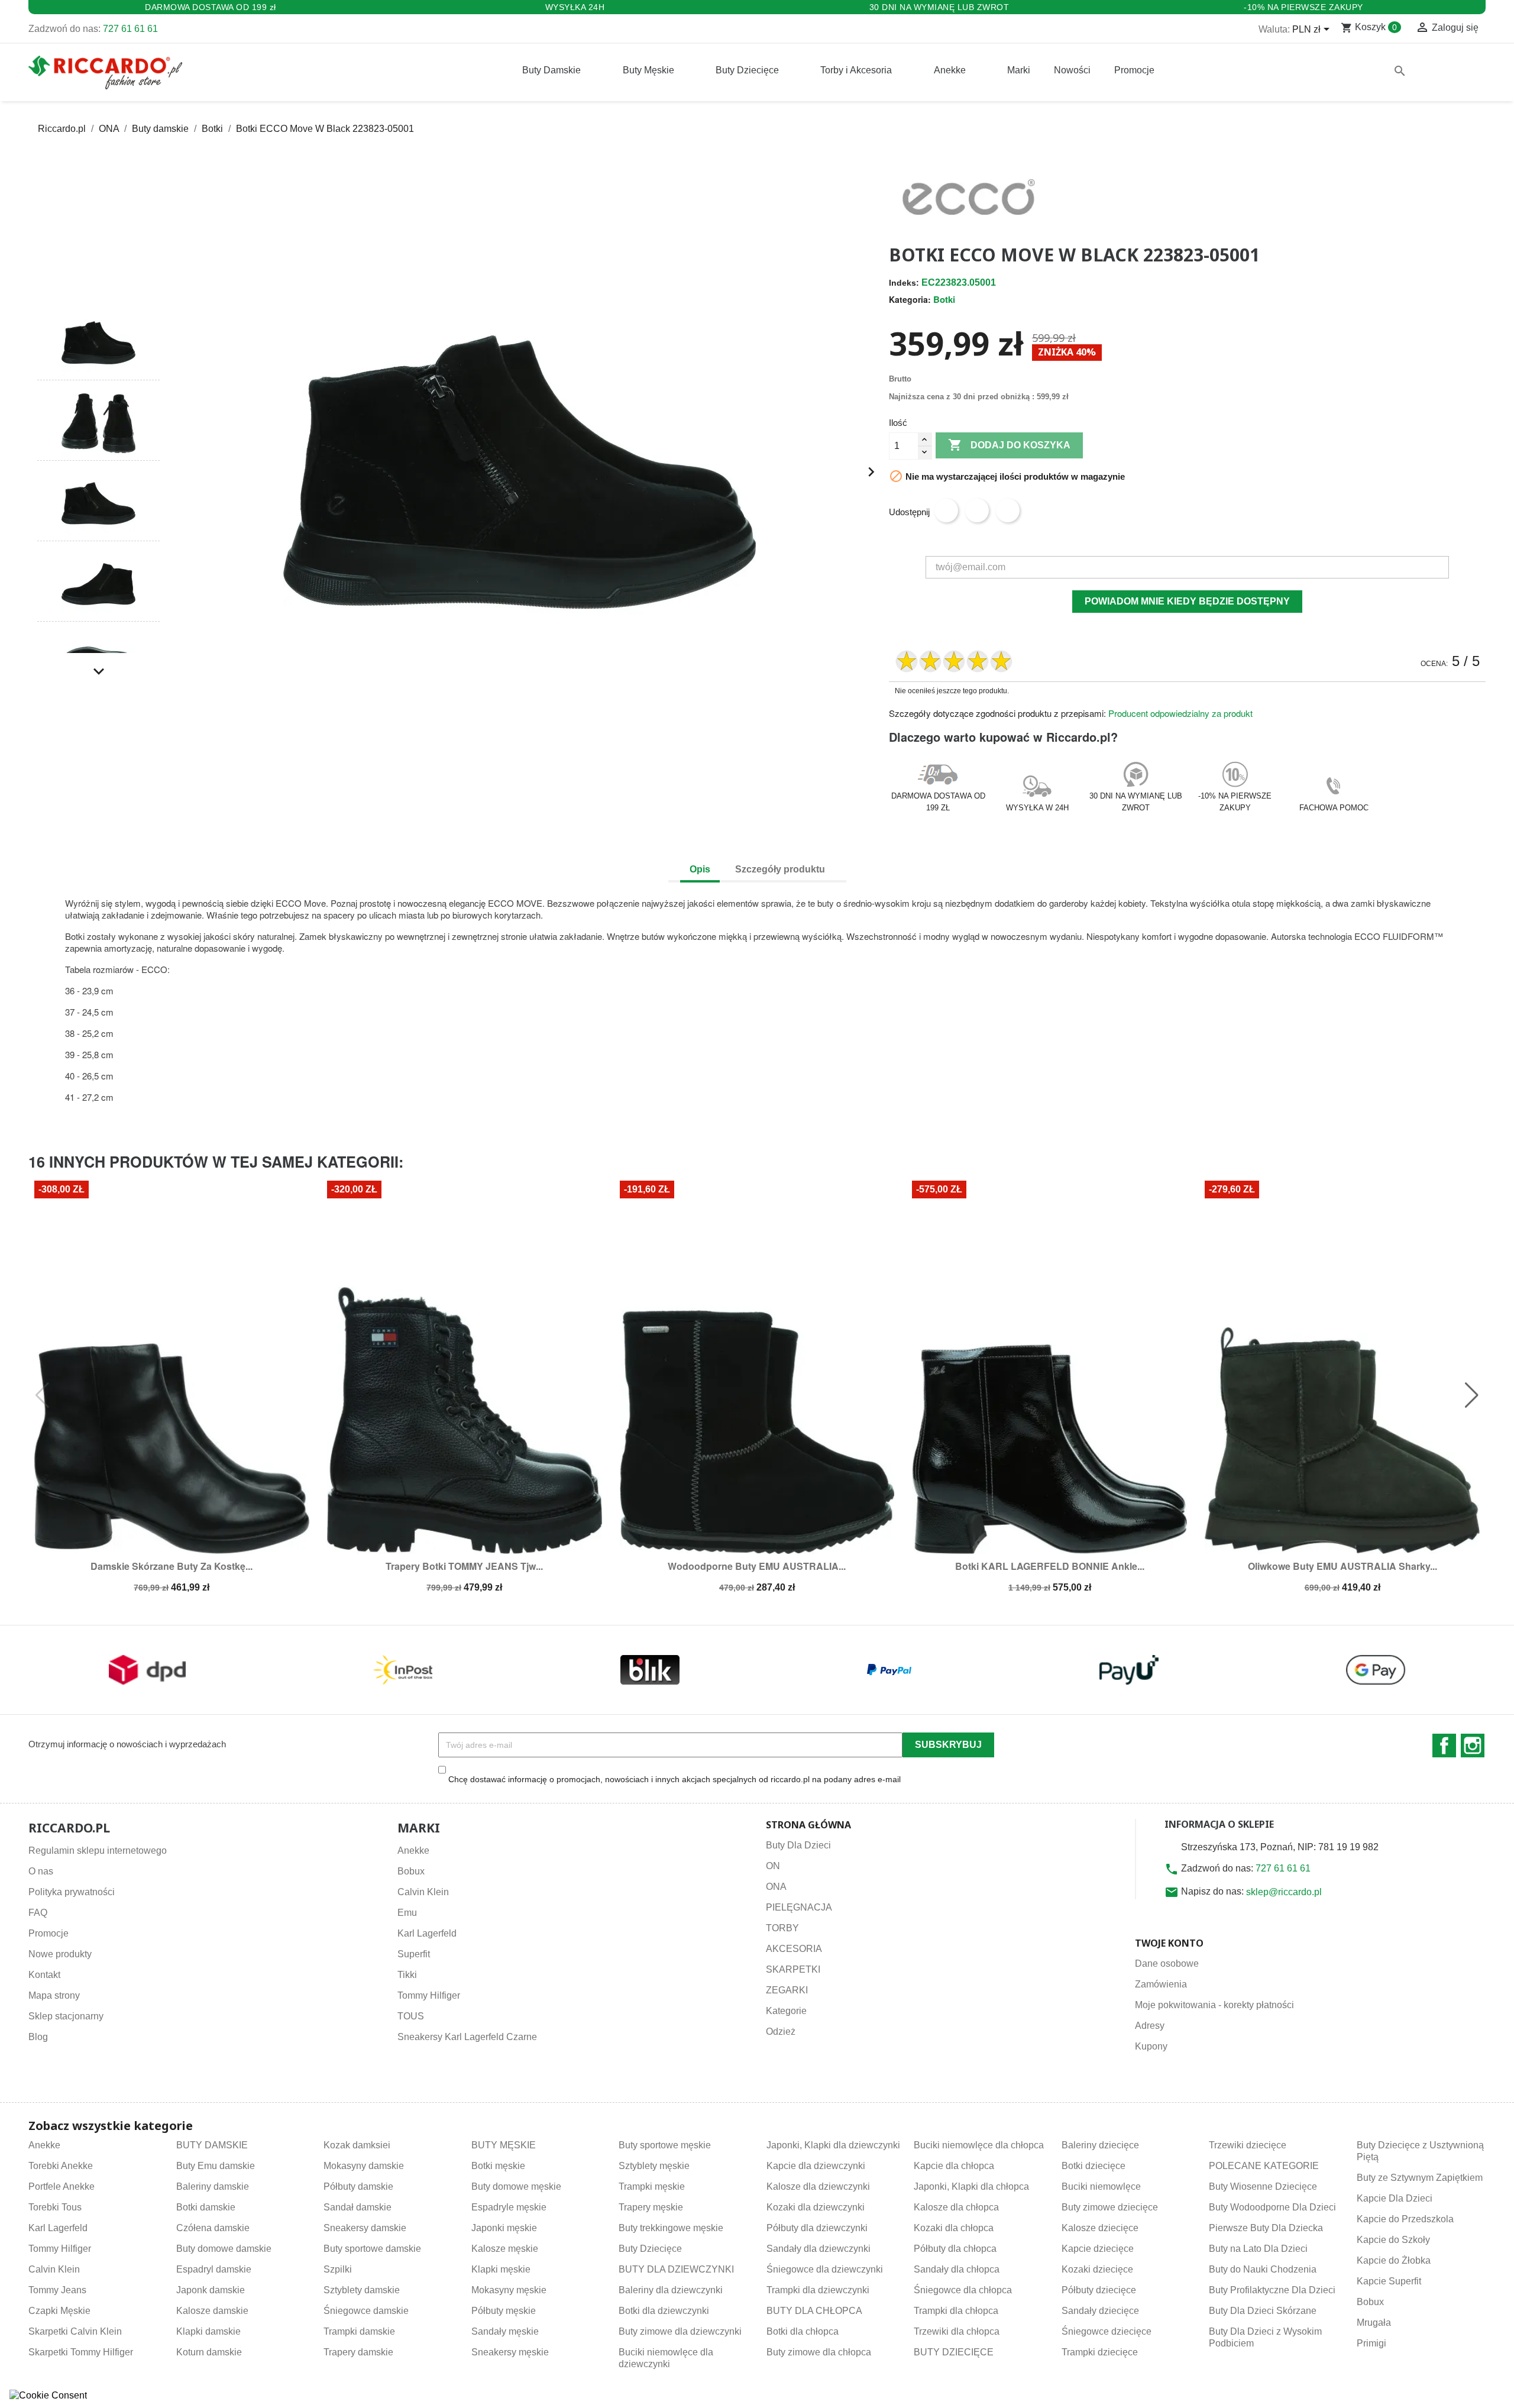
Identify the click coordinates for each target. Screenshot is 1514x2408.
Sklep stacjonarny (66, 2016)
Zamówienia (1161, 1984)
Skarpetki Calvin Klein (75, 2331)
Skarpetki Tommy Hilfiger (81, 2352)
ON (773, 1866)
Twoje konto (1169, 1943)
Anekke (413, 1851)
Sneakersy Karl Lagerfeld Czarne (467, 2037)
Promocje (48, 1933)
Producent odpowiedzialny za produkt (1180, 713)
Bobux (411, 1871)
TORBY (782, 1928)
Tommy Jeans (57, 2290)
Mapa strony (54, 1995)
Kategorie (786, 2011)
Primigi (1371, 2343)
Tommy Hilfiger (429, 1995)
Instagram (1473, 1746)
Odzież (781, 2032)
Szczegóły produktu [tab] (780, 869)
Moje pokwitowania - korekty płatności (1214, 2005)
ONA (776, 1887)
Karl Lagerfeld (427, 1933)
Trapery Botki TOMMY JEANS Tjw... (464, 1566)
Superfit (414, 1954)
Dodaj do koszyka (1009, 445)
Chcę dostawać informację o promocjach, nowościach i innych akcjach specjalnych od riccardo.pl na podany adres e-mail (674, 1779)
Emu (407, 1913)
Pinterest (1008, 510)
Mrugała (1374, 2323)
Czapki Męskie (59, 2311)
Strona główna (808, 1825)
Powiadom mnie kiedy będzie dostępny (1187, 601)
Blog (38, 2037)
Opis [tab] (700, 869)
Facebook (1444, 1746)
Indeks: (904, 283)
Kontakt (44, 1975)
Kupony (1151, 2046)
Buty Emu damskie (216, 2166)
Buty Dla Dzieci (798, 1845)
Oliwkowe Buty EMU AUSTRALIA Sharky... (1342, 1566)
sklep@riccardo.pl (1284, 1892)
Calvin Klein (423, 1892)
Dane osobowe (1167, 1963)
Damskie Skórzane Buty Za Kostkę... (172, 1566)
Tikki (407, 1975)
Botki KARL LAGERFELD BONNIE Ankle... (1050, 1566)
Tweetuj (977, 510)
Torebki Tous (55, 2207)
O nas (41, 1871)
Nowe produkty (60, 1954)
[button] (98, 284)
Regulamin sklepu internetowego (98, 1851)
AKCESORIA (794, 1949)
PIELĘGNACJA (799, 1907)
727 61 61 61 (130, 29)
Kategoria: (910, 299)
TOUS (411, 2016)
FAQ (38, 1913)
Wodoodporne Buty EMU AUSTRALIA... (757, 1566)
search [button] (1400, 71)
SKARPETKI (793, 1969)
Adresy (1150, 2026)
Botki (944, 299)
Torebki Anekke (61, 2166)
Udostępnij (946, 510)
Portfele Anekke (62, 2186)
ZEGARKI (787, 1990)
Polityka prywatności (72, 1892)
